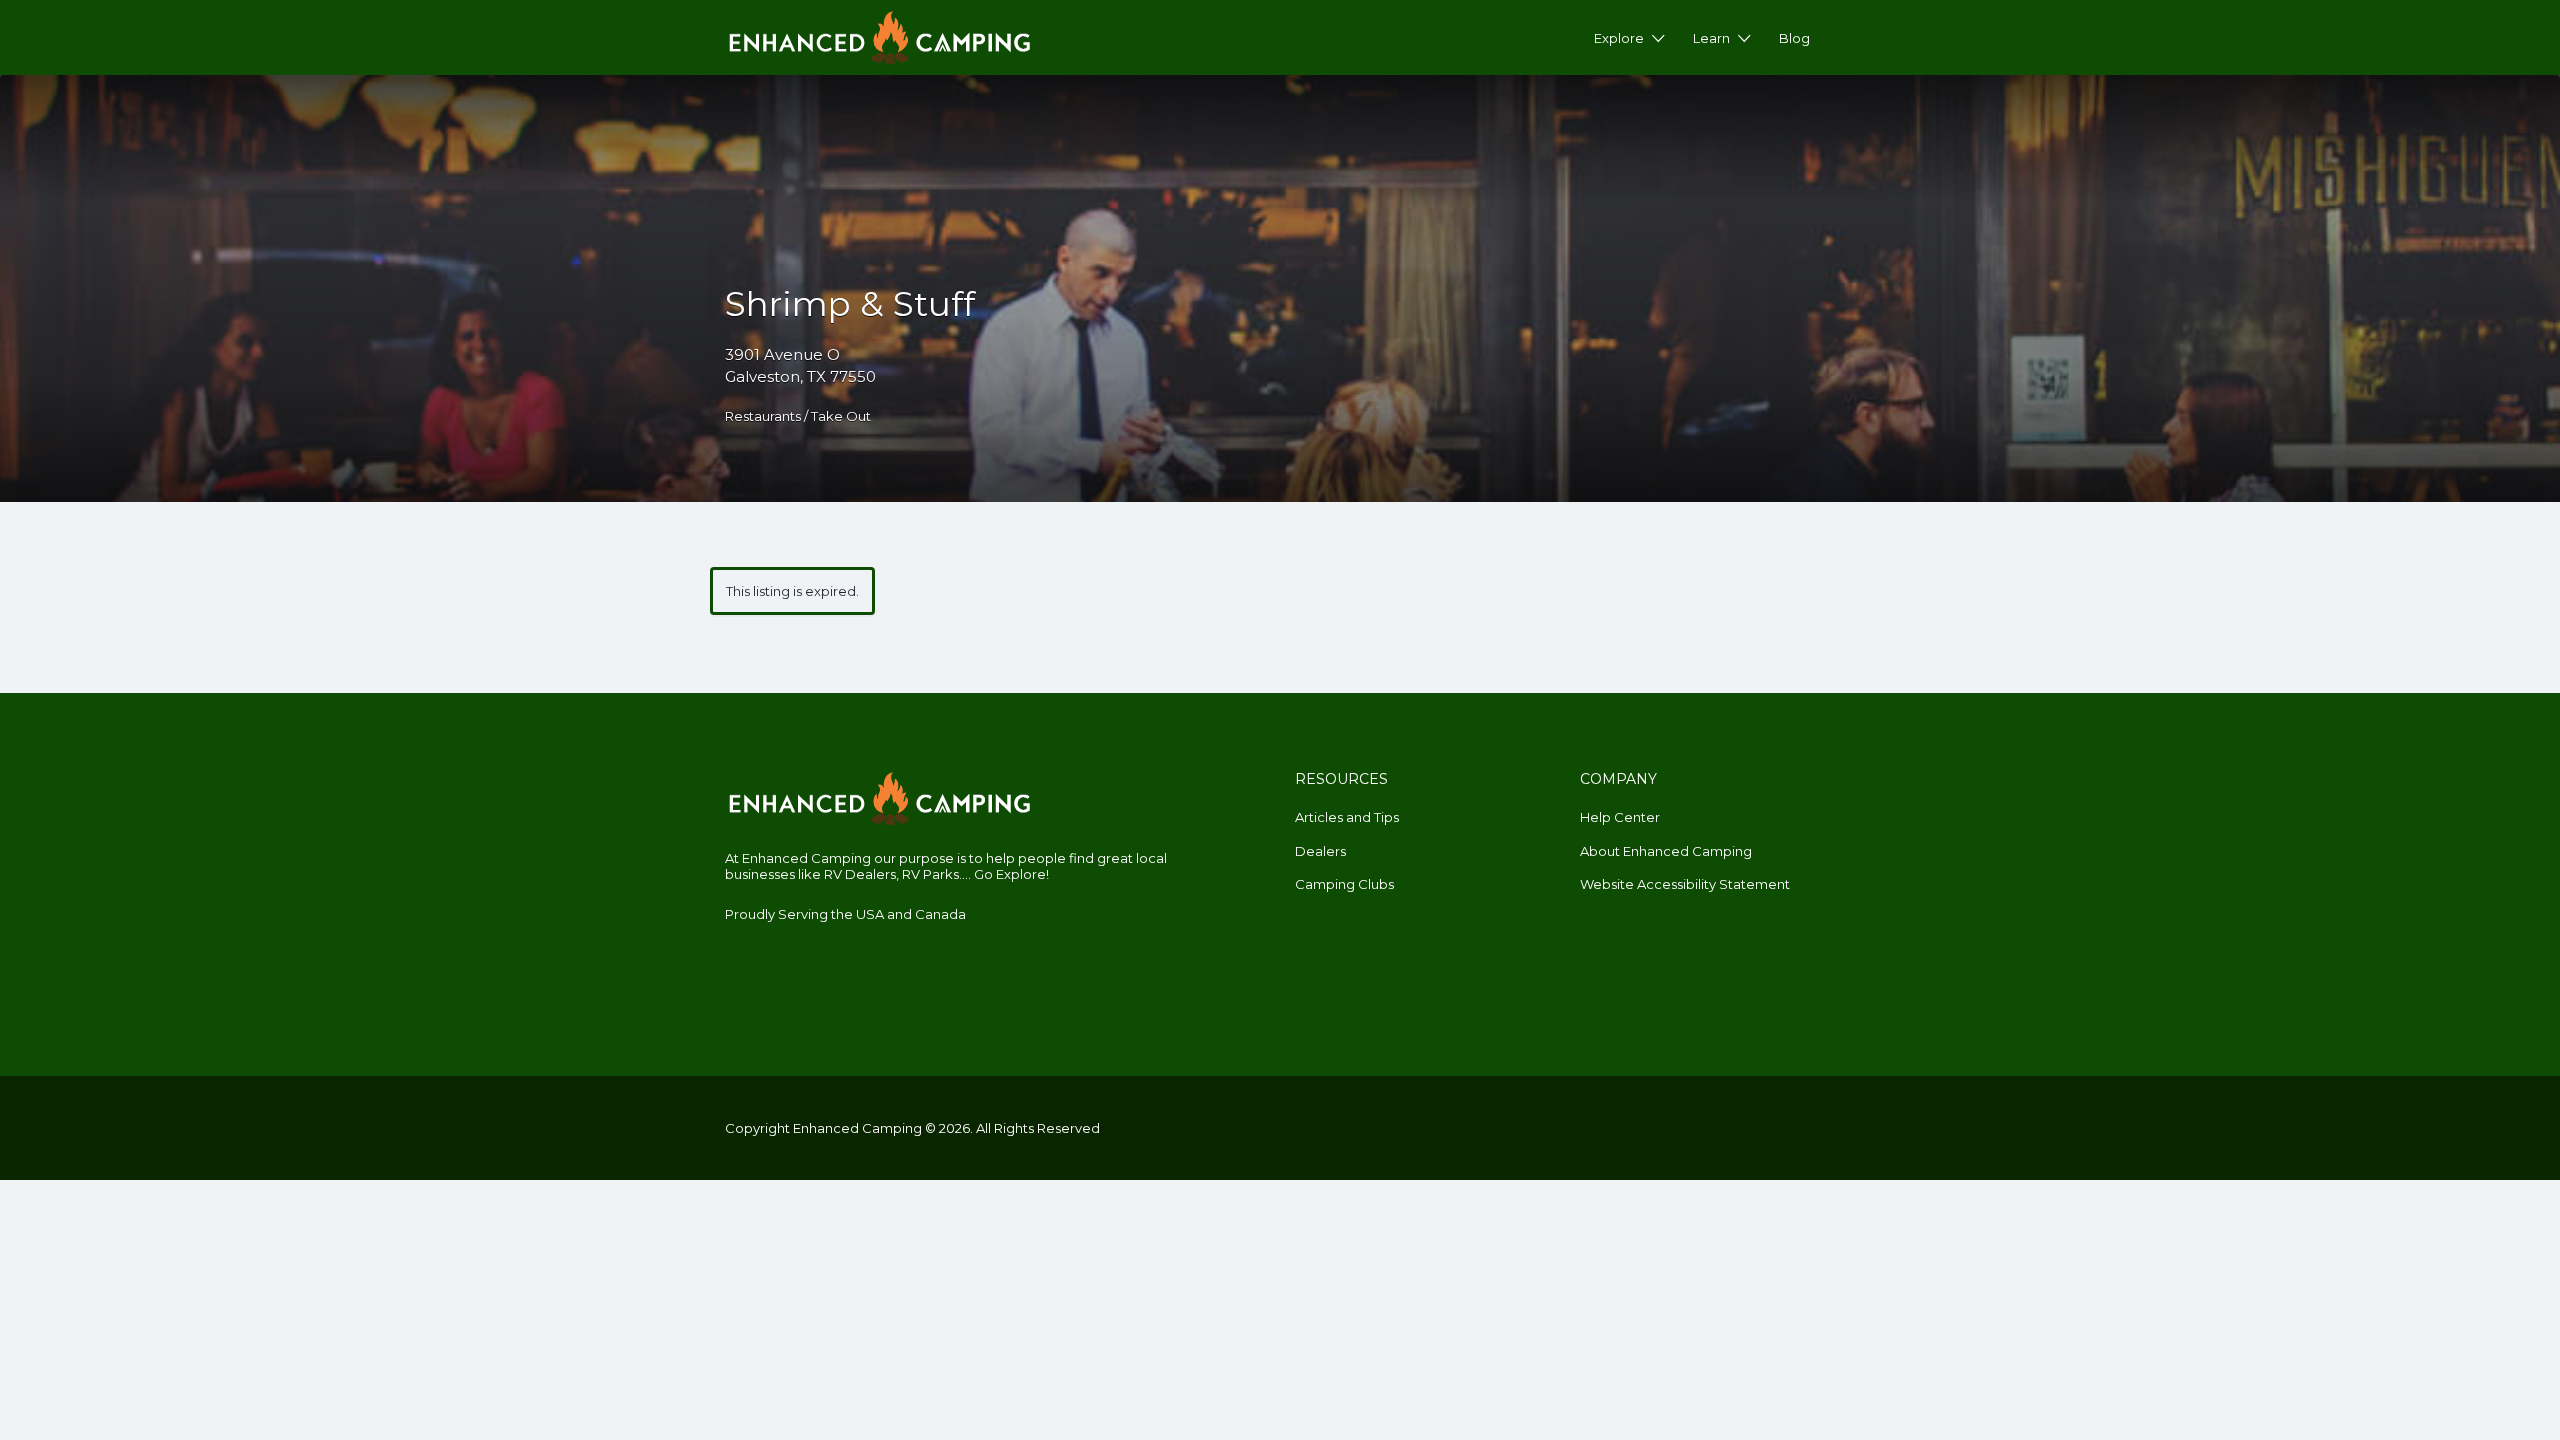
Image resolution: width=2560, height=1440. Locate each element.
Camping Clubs (1344, 884)
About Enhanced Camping (1666, 851)
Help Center (1620, 817)
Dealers (1320, 851)
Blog (1794, 38)
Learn (1711, 38)
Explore (1619, 38)
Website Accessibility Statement (1685, 884)
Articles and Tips (1347, 817)
